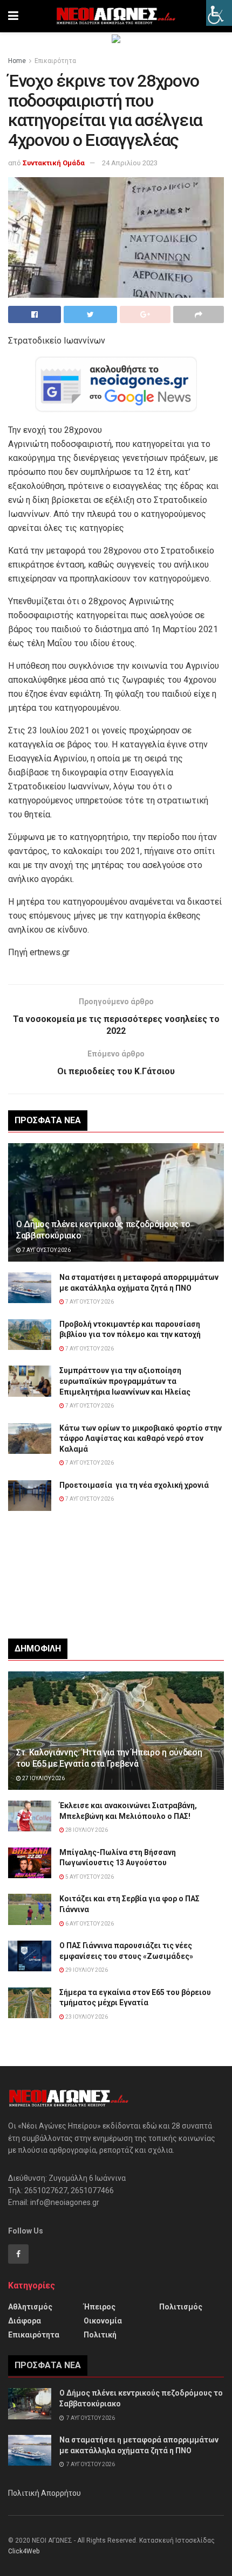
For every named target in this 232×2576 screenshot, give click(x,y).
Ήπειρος (100, 2307)
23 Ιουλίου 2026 (86, 2017)
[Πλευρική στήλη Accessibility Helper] (219, 13)
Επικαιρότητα (55, 61)
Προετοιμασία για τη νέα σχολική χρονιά (134, 1485)
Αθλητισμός (30, 2307)
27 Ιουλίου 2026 (43, 1778)
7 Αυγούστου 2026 (46, 1250)
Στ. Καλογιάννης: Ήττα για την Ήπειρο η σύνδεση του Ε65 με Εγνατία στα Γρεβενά (109, 1758)
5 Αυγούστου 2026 (89, 1877)
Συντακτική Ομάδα (54, 163)
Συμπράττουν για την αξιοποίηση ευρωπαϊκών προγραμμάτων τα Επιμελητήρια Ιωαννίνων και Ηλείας (125, 1381)
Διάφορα (25, 2321)
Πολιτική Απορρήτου (45, 2493)
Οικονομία (103, 2321)
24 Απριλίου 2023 (130, 163)
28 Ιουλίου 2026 (86, 1830)
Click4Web (24, 2551)
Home (17, 61)
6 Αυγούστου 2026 (89, 1924)
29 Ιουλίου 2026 (86, 1970)
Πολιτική (100, 2335)
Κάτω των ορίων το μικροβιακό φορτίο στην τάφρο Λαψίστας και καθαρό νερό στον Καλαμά (141, 1438)
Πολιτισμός (181, 2307)
